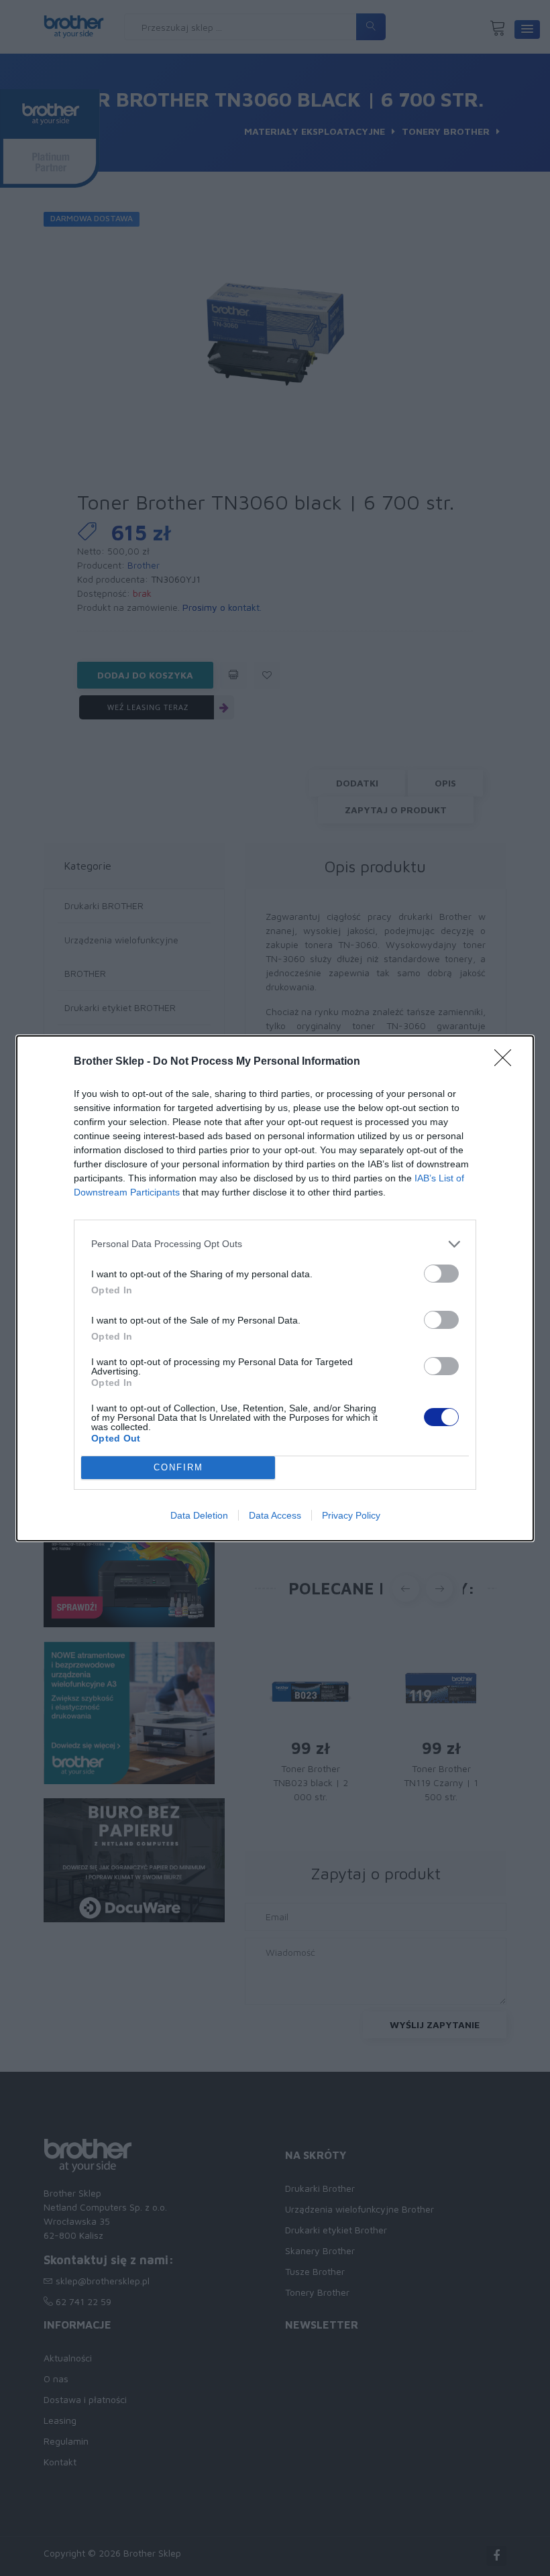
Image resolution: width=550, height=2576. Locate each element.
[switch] (441, 1274)
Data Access (275, 1515)
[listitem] (275, 1244)
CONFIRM (178, 1467)
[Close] (507, 1062)
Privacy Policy (351, 1515)
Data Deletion (199, 1515)
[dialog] (275, 1288)
